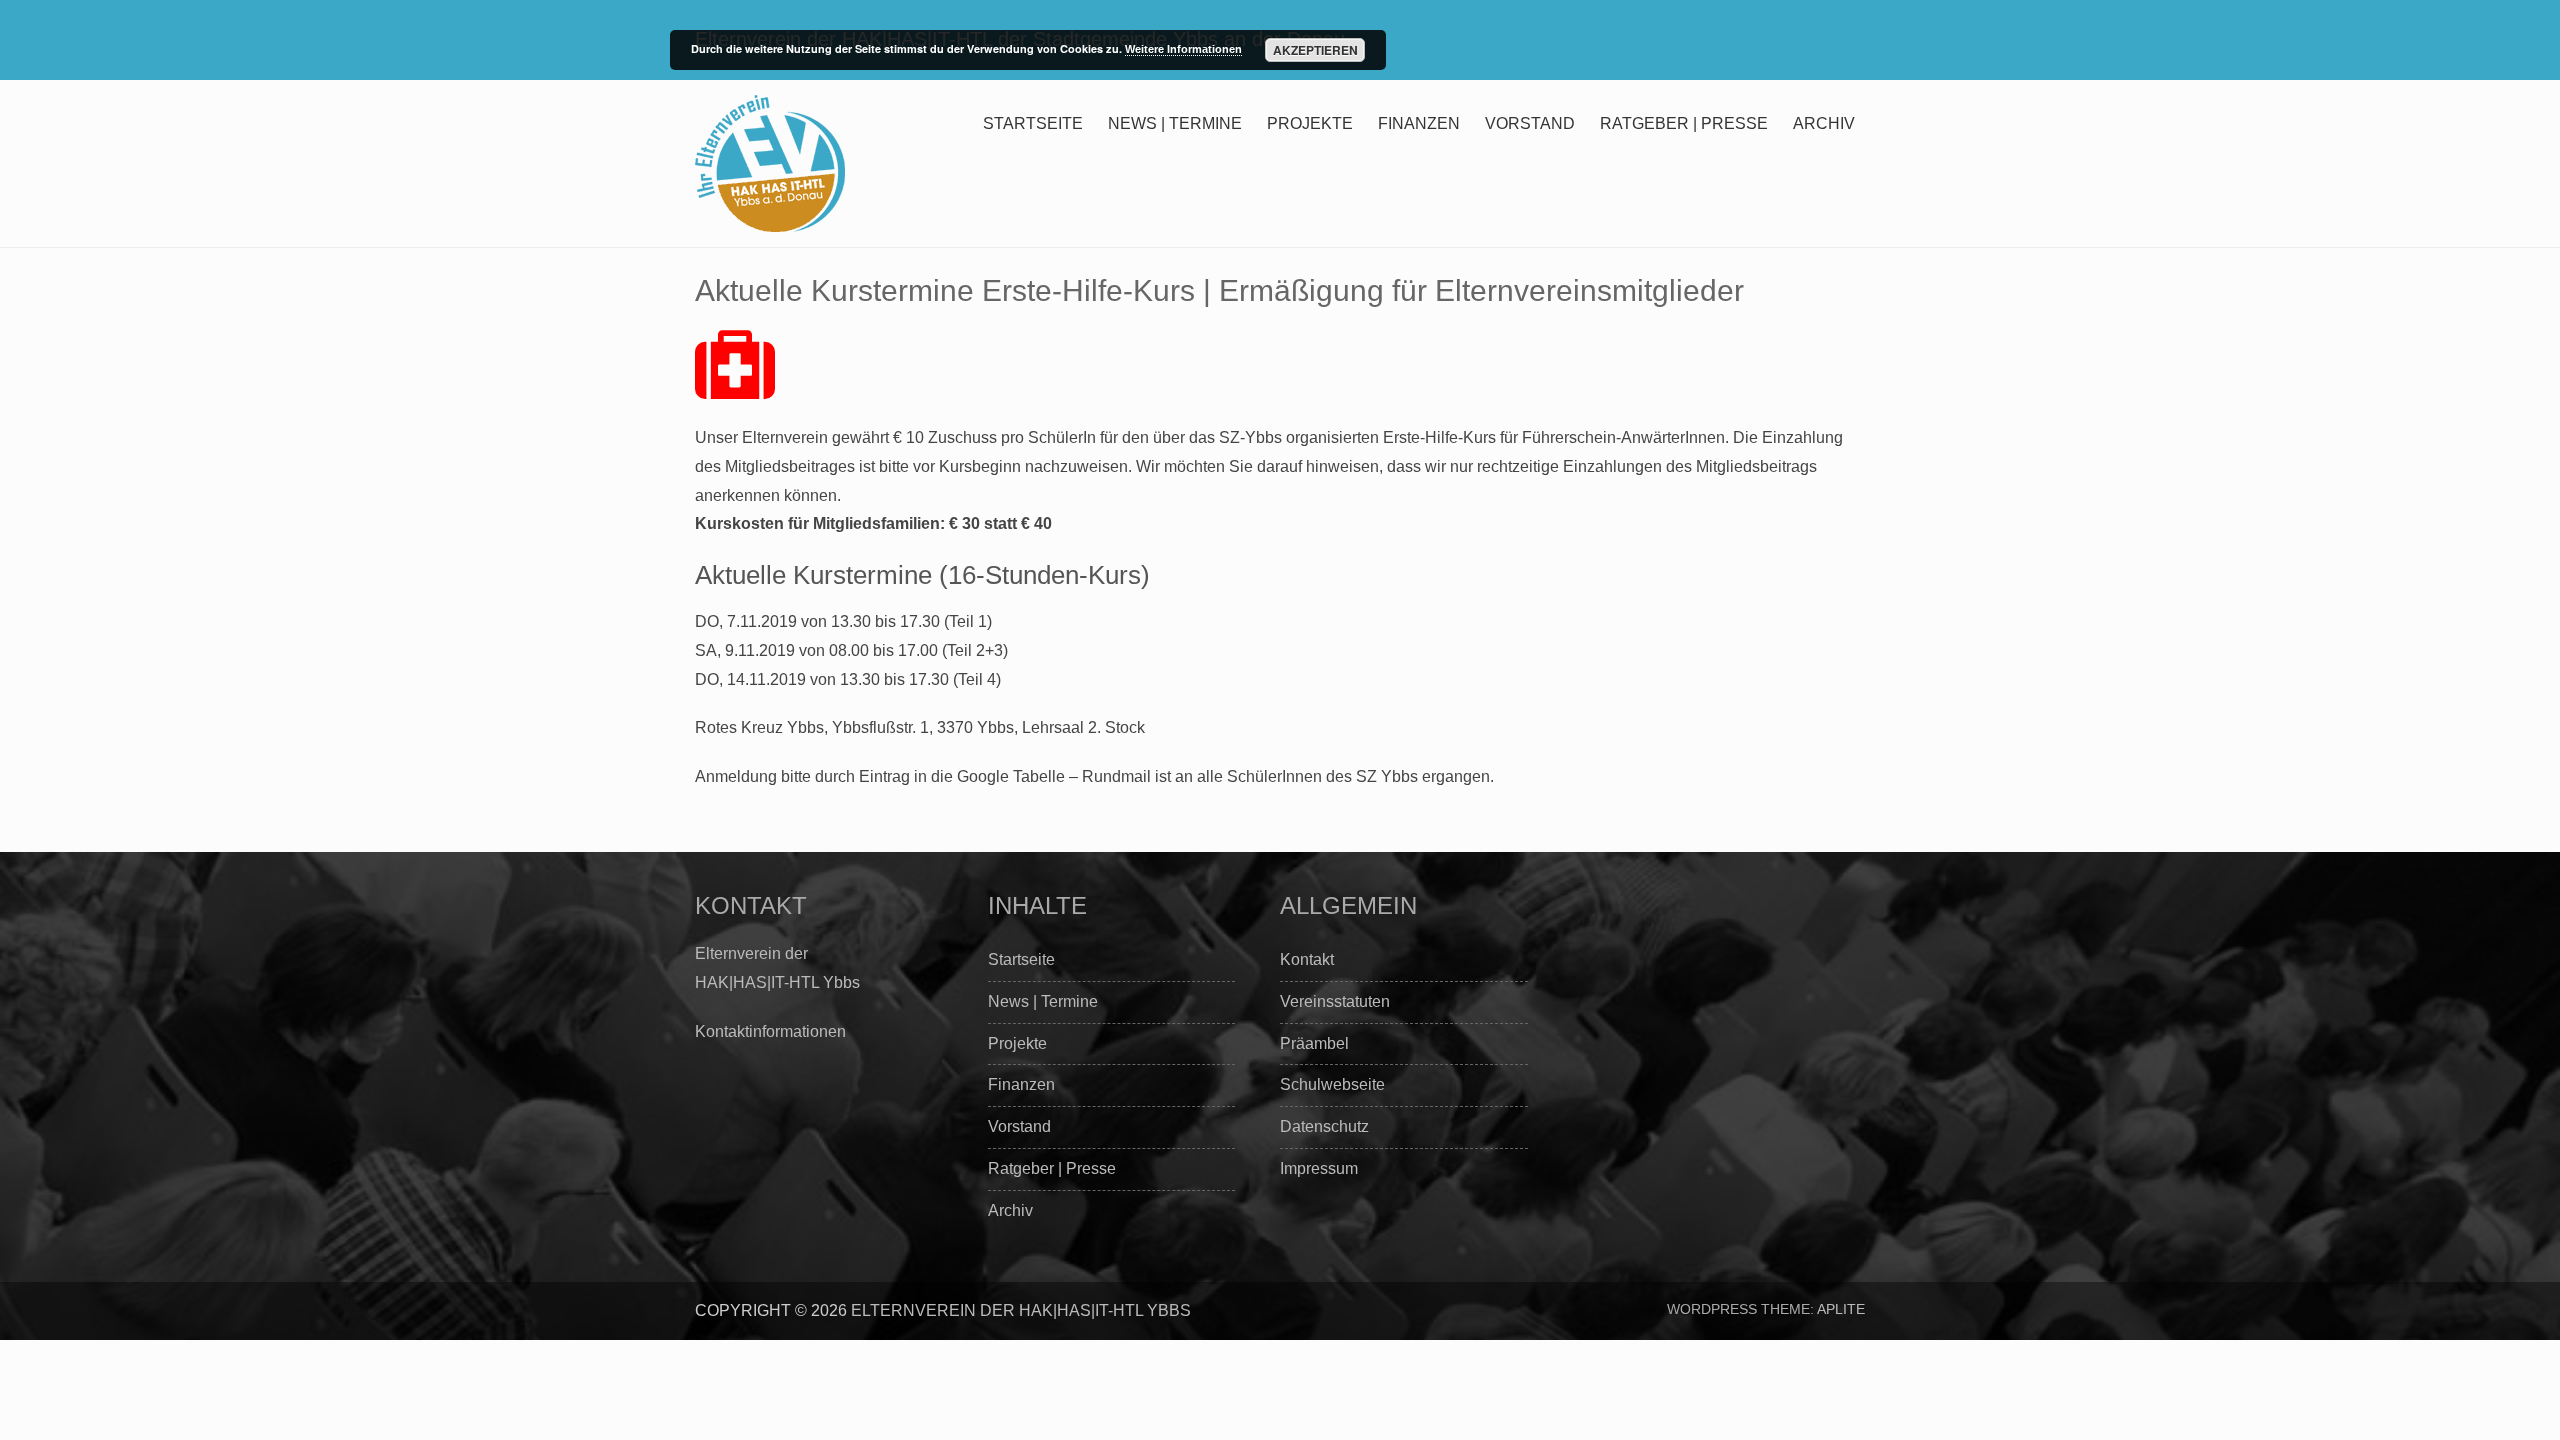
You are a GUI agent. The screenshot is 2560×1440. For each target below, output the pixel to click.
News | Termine (1175, 123)
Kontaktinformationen (770, 1031)
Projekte (1310, 123)
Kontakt (1307, 959)
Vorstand (1530, 123)
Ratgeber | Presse (1684, 123)
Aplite (1841, 1309)
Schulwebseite (1332, 1084)
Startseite (1033, 123)
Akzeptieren (1315, 50)
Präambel (1314, 1043)
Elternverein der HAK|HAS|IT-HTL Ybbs (1021, 1310)
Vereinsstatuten (1335, 1001)
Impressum (1319, 1168)
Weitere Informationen (1183, 49)
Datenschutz (1324, 1126)
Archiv (1824, 123)
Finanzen (1419, 123)
